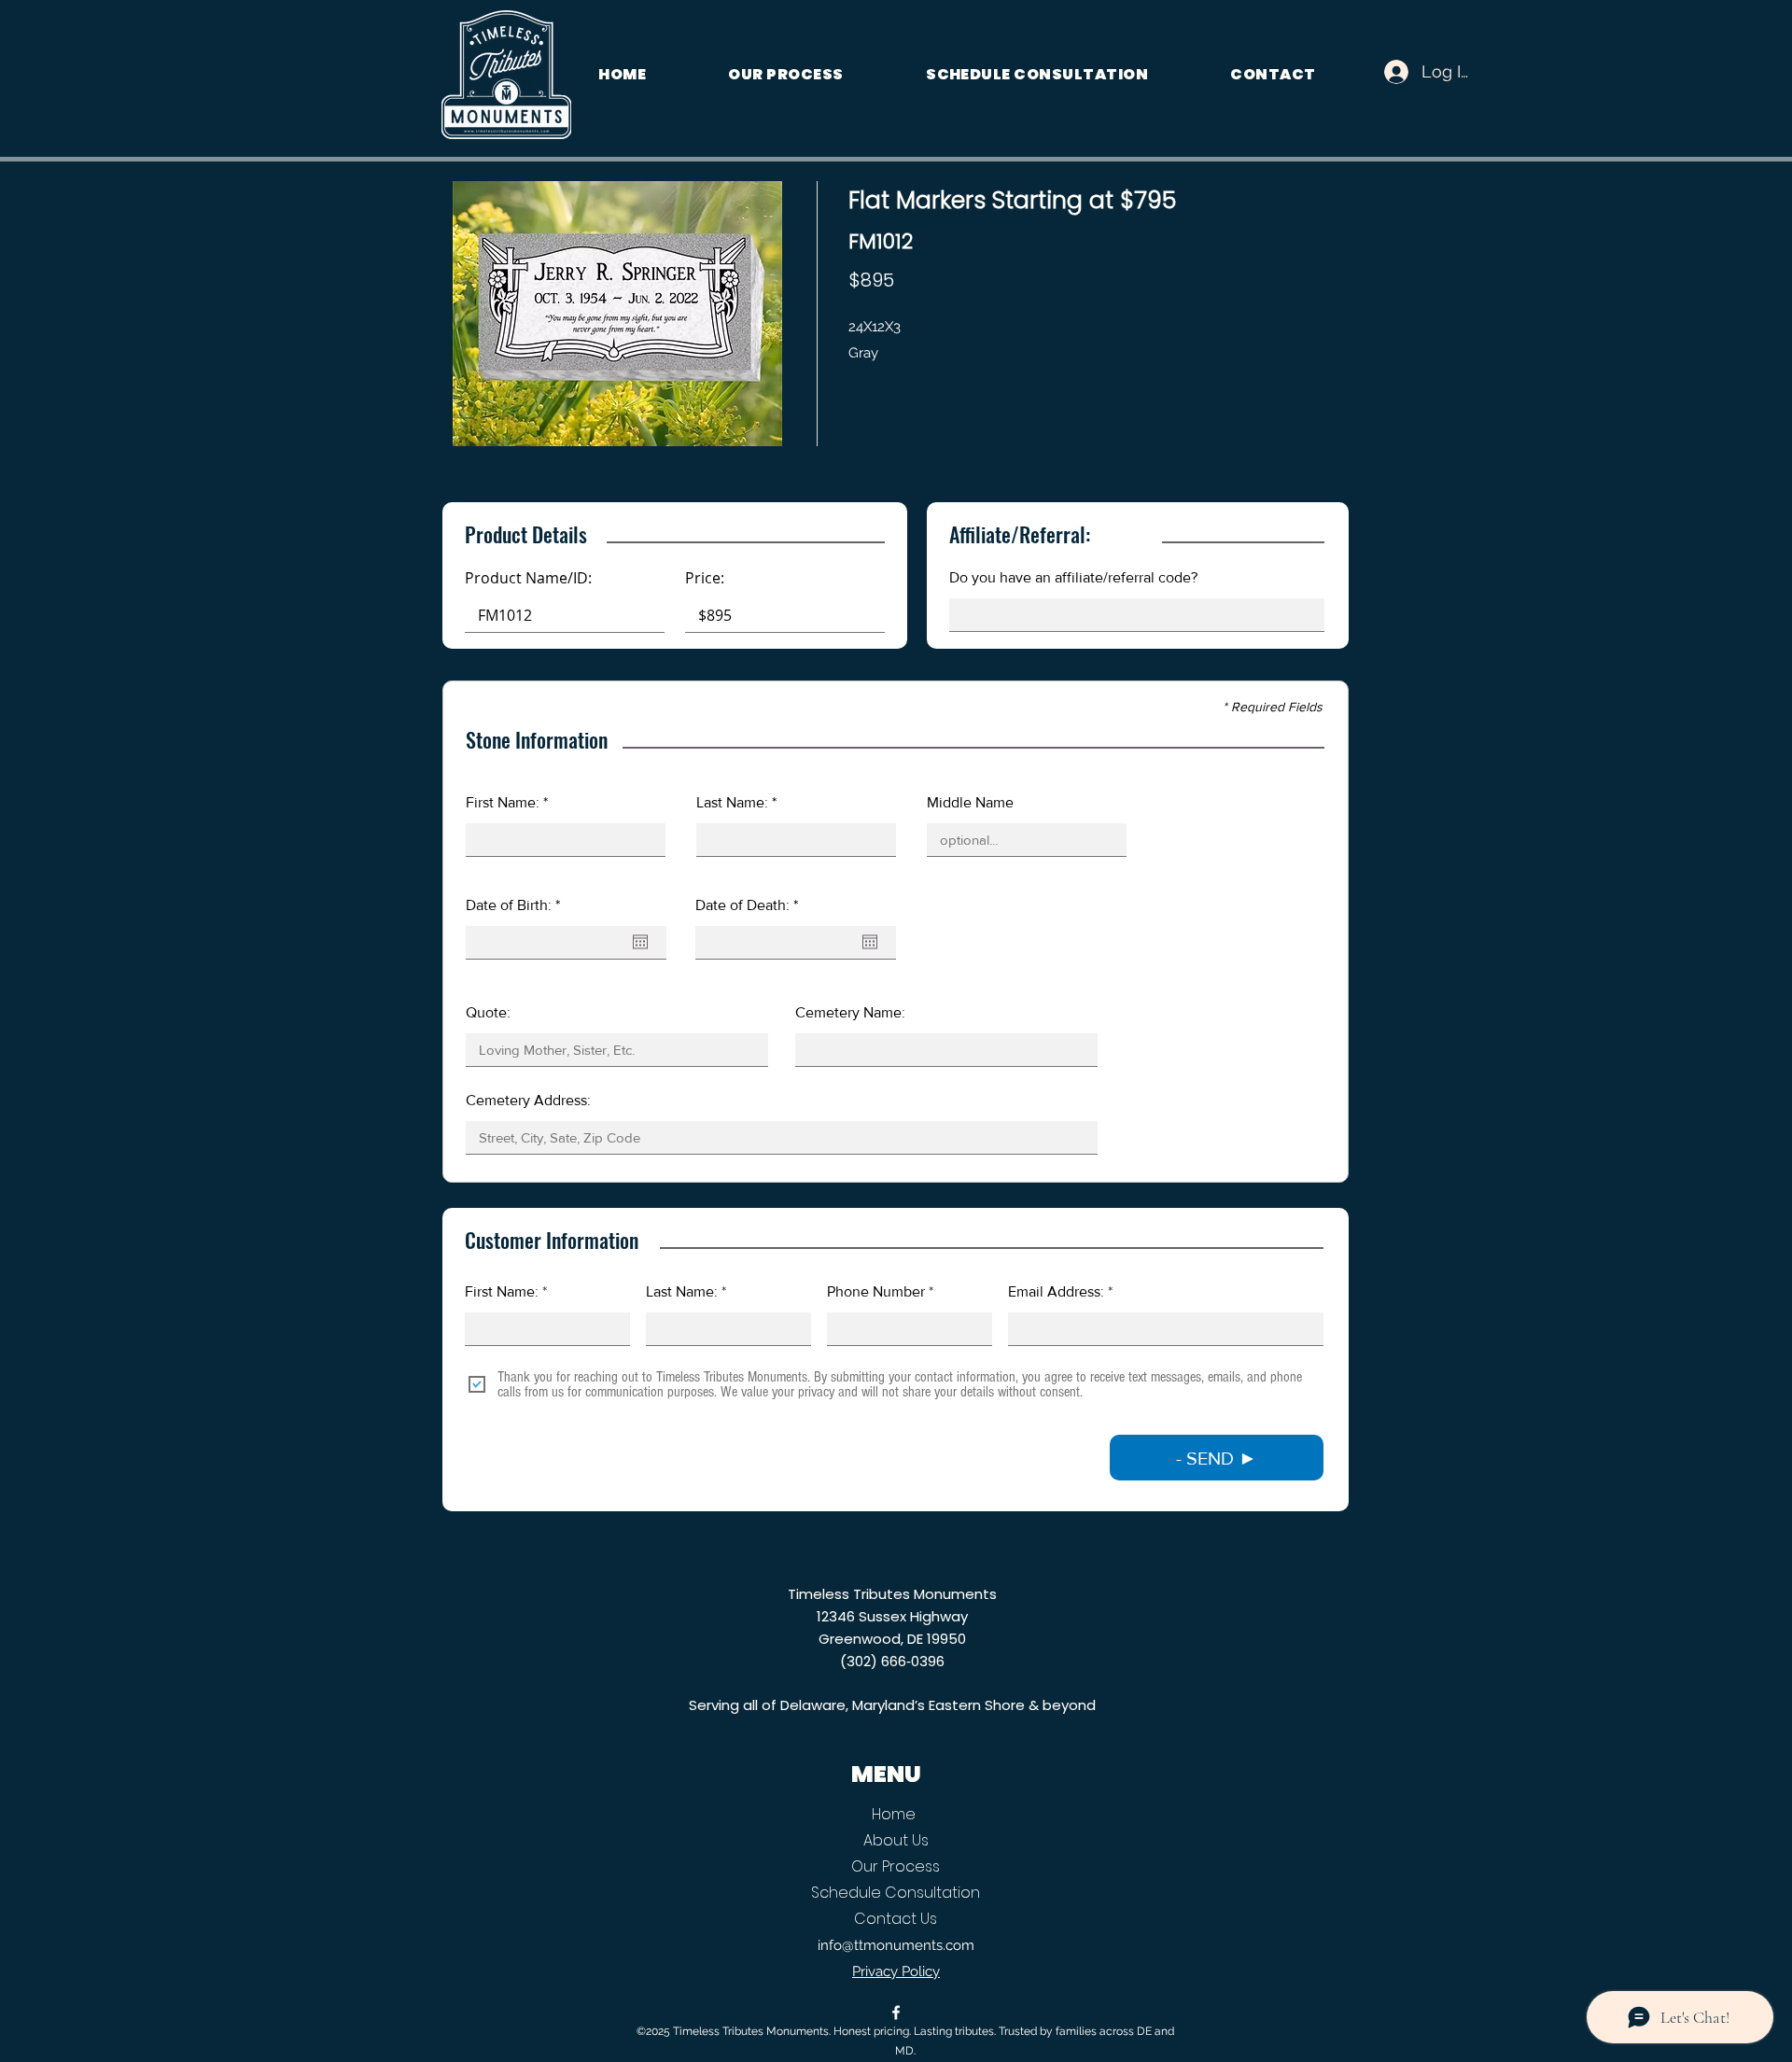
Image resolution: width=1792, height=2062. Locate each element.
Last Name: (682, 1292)
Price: (705, 578)
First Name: (502, 1292)
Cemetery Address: (528, 1101)
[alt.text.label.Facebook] (896, 2013)
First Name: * (507, 803)
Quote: (488, 1013)
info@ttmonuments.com (896, 1945)
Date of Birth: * (513, 905)
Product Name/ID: (528, 578)
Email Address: (1056, 1292)
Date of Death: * (747, 905)
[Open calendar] (640, 942)
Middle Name (970, 803)
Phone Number (876, 1292)
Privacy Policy (896, 1971)
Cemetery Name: (850, 1013)
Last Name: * (736, 803)
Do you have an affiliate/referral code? (1073, 578)
